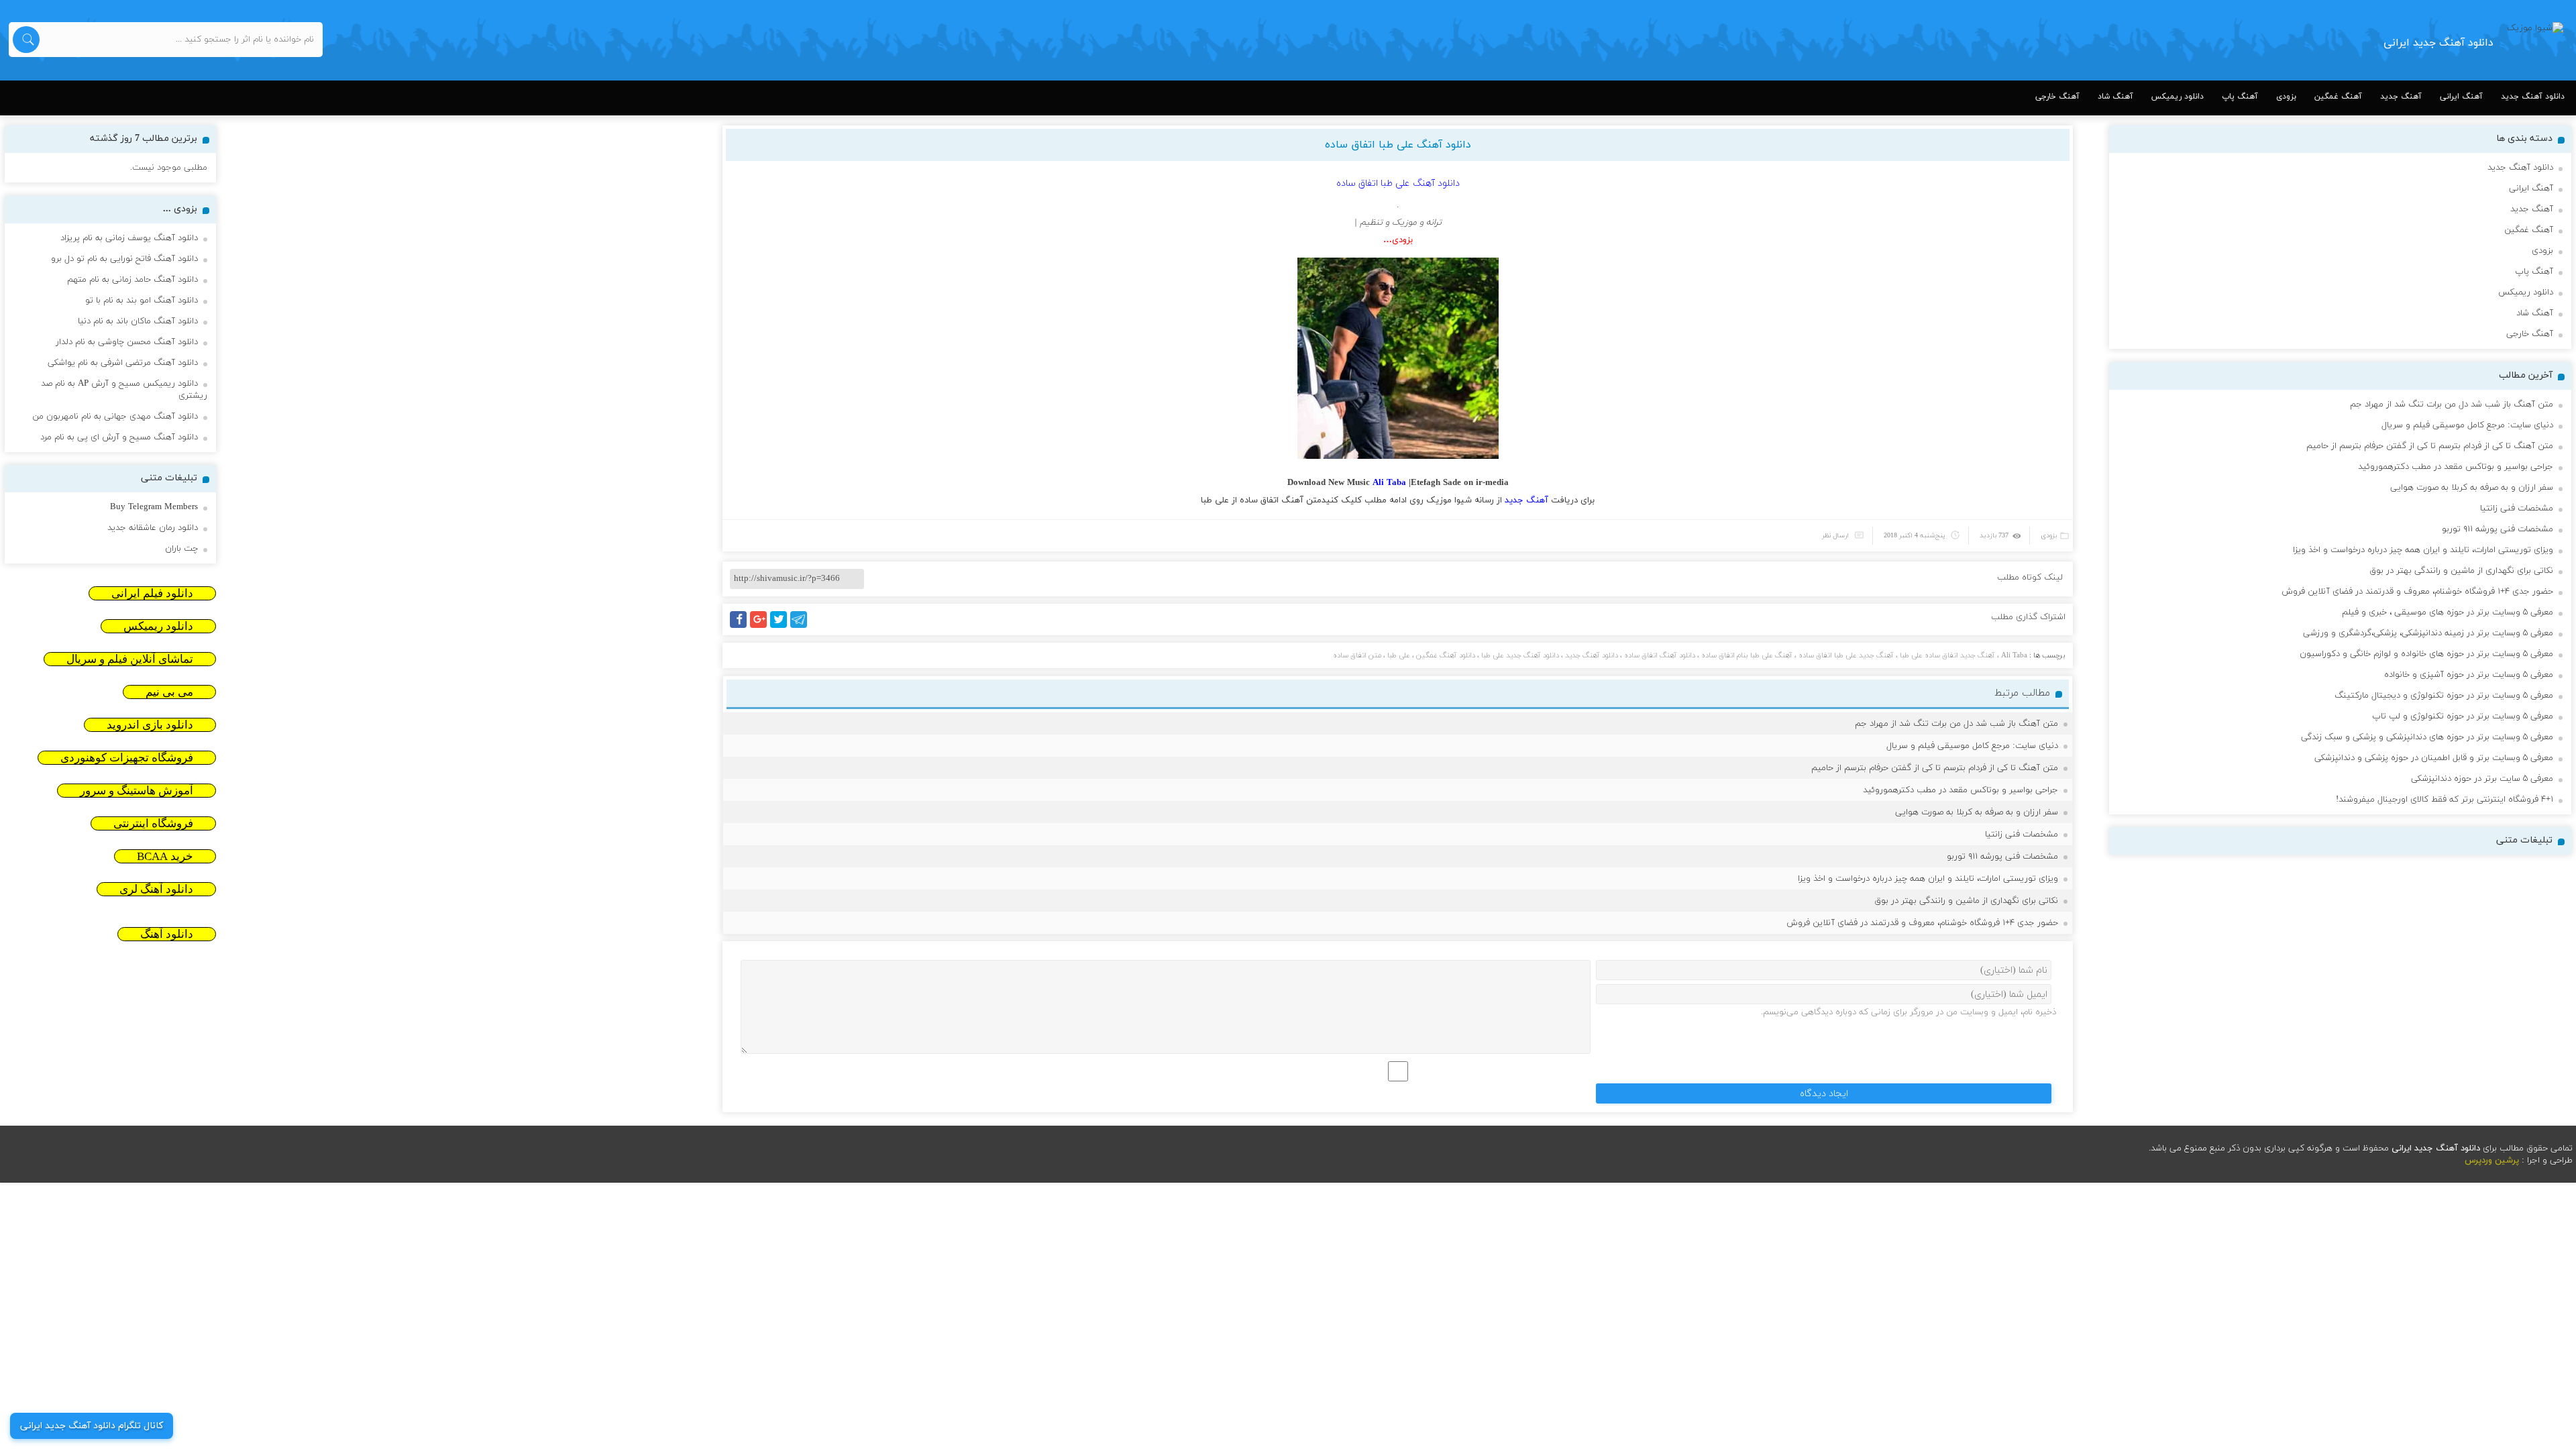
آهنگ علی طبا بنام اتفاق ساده (1747, 655)
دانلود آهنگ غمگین (1446, 655)
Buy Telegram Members (154, 507)
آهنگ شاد (2115, 97)
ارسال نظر (1835, 536)
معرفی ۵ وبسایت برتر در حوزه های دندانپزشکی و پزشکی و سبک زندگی (2427, 737)
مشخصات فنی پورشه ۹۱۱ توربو (2002, 857)
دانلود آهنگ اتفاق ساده (1660, 655)
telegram (802, 628)
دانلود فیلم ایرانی (152, 593)
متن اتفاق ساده (1357, 655)
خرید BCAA (165, 856)
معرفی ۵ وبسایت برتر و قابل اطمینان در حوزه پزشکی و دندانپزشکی (2434, 758)
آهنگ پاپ (2240, 97)
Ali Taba (2014, 655)
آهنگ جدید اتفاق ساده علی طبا (1947, 655)
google (764, 628)
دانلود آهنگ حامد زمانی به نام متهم (132, 280)
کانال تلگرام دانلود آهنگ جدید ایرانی (92, 1426)
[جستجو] (26, 40)
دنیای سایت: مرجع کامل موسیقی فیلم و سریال (1972, 746)
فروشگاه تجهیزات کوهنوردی (127, 758)
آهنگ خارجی (2057, 97)
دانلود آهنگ (167, 934)
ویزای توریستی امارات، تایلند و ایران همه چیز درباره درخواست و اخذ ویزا (1928, 879)
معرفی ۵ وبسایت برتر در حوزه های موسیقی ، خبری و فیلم (2448, 612)
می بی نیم (169, 692)
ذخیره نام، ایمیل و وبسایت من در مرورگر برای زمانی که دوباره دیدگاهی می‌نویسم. (1909, 1012)
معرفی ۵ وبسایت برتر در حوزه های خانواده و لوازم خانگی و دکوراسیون (2426, 654)
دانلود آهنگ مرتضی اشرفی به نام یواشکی (123, 363)
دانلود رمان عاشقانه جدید (153, 528)
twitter (786, 628)
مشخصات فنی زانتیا (2022, 835)
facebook (741, 628)
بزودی (2286, 97)
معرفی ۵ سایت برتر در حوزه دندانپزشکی (2482, 779)
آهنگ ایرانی (2461, 97)
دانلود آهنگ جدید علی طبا (1520, 655)
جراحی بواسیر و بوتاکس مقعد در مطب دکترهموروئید (1961, 790)
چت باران (181, 549)
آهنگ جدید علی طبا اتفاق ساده (1846, 655)
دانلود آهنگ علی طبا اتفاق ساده (1398, 145)
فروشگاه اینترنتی (153, 823)
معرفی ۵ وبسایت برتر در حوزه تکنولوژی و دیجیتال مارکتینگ (2444, 696)
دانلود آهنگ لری (156, 889)
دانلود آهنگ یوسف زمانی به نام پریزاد (129, 238)
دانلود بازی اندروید (150, 725)
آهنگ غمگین (2338, 97)
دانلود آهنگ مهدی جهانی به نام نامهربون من (115, 417)
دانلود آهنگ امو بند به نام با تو (142, 301)
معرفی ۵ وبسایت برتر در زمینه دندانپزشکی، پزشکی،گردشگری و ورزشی (2428, 633)
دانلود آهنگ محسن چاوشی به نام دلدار (127, 342)
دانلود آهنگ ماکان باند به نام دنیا (138, 321)
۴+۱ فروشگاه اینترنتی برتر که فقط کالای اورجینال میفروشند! (2445, 800)
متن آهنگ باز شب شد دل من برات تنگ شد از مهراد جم (1956, 724)
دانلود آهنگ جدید (2533, 97)
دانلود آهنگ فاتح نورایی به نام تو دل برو (124, 259)
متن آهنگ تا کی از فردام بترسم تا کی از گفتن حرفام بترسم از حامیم (1935, 768)
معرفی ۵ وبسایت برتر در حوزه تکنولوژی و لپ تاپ (2463, 716)
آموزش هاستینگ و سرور (137, 791)
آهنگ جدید (2401, 97)
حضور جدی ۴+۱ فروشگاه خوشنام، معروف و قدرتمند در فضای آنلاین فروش (1922, 923)
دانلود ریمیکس (2178, 97)
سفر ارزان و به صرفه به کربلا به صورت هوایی (1977, 812)
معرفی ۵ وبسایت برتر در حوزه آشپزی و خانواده (2469, 675)
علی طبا (1215, 500)
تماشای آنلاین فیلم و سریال (130, 659)
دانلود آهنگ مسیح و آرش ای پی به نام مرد (119, 437)
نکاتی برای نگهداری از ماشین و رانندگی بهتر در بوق (1966, 901)
